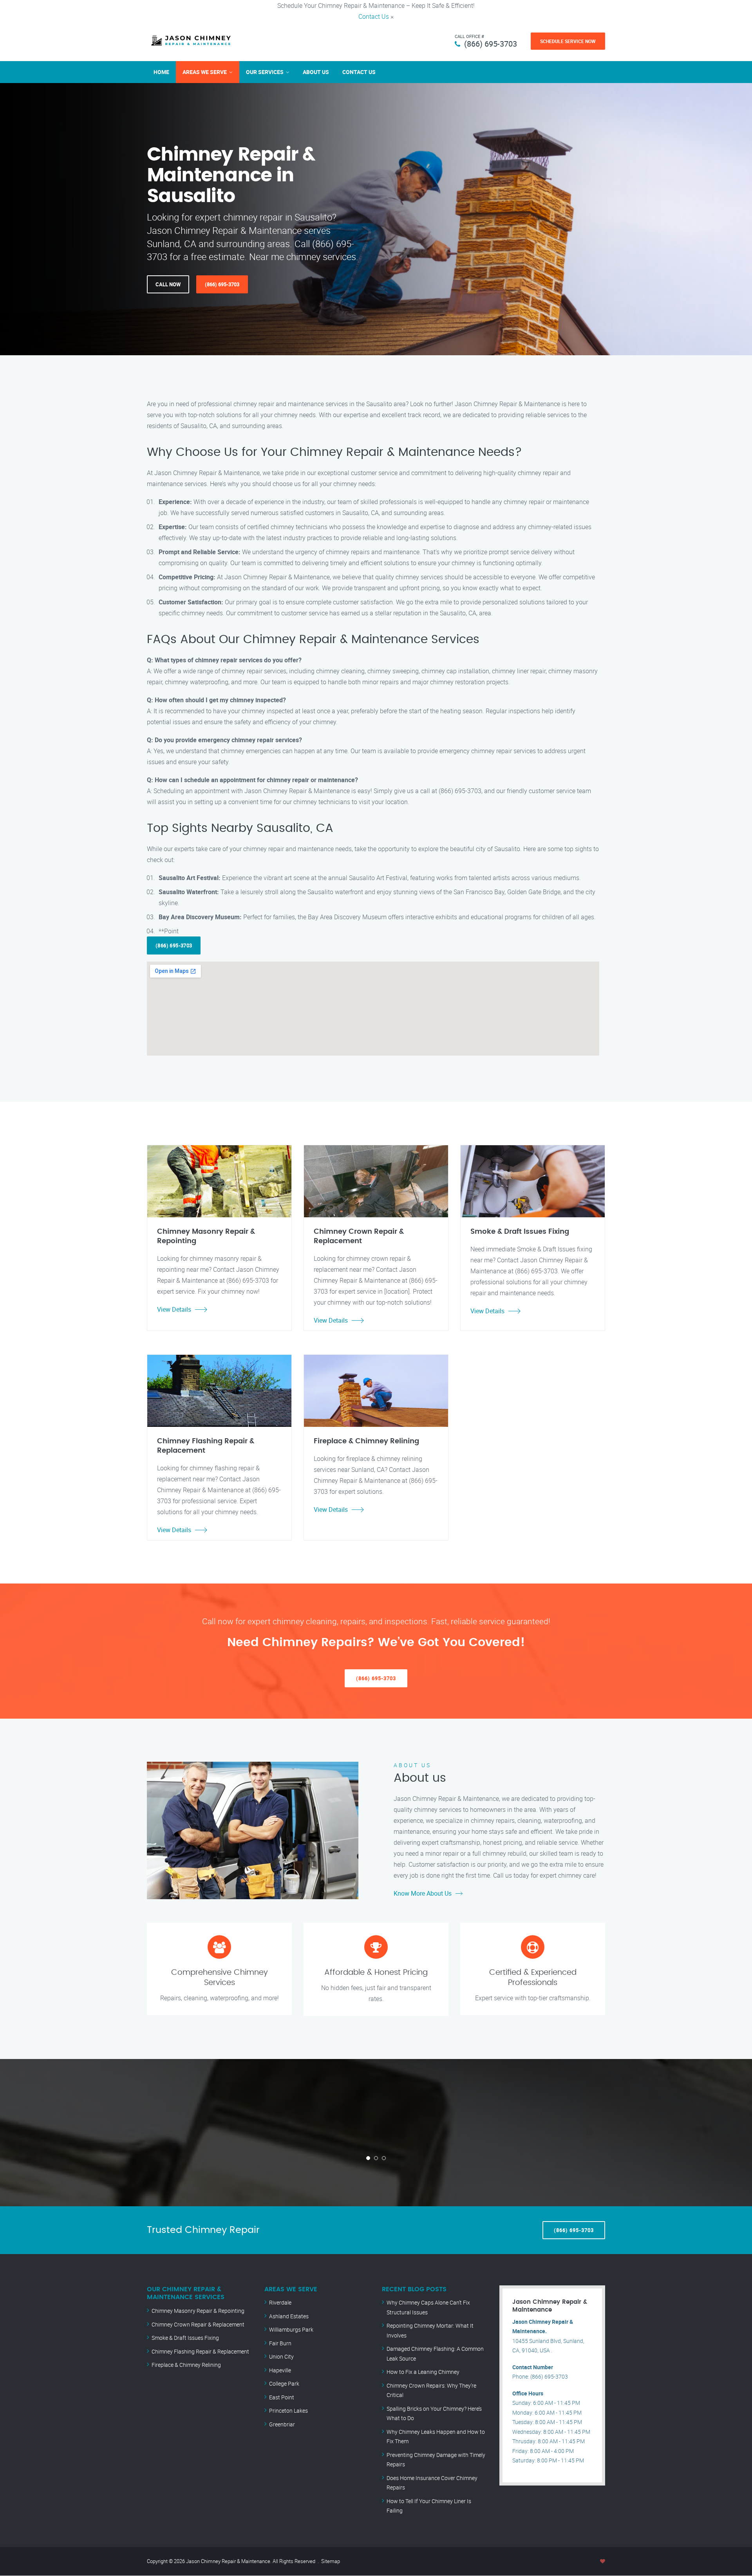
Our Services (265, 72)
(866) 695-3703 (491, 44)
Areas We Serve (205, 72)
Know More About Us (423, 1893)
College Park (284, 2383)
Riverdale (280, 2302)
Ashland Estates (289, 2316)
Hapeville (280, 2370)
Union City (281, 2356)
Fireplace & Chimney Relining (186, 2365)
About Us (316, 72)
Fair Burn (280, 2343)
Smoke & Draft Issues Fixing (185, 2338)
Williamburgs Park (291, 2329)
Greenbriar (282, 2424)
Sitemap (331, 2561)
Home (161, 72)
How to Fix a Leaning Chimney (423, 2372)
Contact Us (374, 16)
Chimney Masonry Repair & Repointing (198, 2311)
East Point (282, 2397)
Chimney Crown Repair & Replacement (198, 2324)
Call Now (168, 284)
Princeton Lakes (288, 2411)
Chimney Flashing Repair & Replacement (200, 2351)
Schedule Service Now (568, 41)
